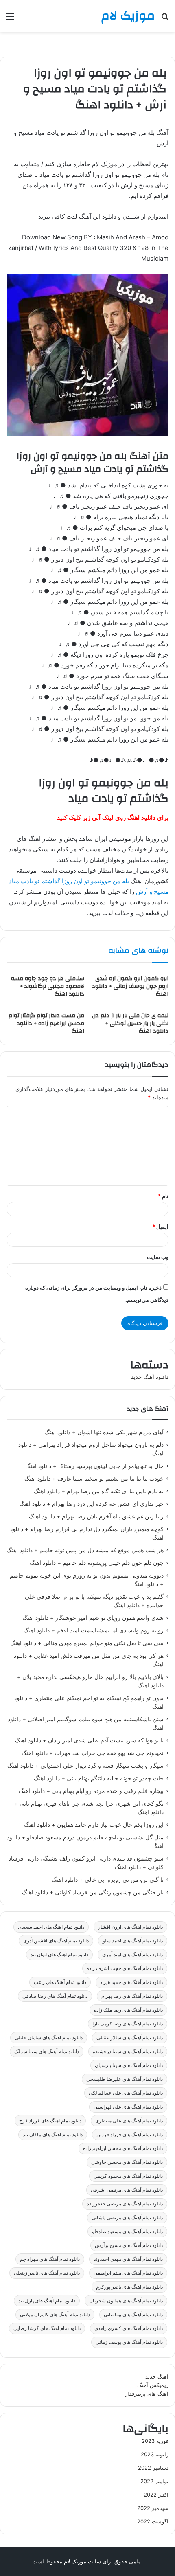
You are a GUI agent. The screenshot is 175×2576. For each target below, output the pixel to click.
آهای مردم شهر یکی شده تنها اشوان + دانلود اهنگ (104, 1432)
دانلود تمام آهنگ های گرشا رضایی (47, 2328)
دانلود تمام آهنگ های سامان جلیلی (49, 2037)
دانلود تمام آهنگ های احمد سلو (133, 1941)
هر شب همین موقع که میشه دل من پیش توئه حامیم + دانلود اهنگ (85, 1550)
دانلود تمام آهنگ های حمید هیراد (131, 1982)
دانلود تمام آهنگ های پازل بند (47, 2301)
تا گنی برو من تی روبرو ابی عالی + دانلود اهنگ (108, 1880)
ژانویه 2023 (155, 2454)
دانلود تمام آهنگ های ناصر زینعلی (47, 2273)
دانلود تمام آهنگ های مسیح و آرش (129, 2245)
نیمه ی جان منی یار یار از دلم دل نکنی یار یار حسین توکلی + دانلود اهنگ (130, 1023)
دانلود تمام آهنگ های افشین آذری (56, 1941)
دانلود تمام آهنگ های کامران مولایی (55, 2314)
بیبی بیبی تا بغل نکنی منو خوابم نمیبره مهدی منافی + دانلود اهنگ (87, 1643)
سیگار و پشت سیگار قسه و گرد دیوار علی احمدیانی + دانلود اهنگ (85, 1766)
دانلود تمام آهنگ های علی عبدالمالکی (126, 2093)
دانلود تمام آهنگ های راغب (60, 1982)
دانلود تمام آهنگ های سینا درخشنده (128, 2051)
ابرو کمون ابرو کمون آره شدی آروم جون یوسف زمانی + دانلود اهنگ (130, 986)
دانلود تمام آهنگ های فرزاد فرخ (50, 2121)
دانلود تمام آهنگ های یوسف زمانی (129, 2342)
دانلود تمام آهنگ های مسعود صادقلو (127, 2231)
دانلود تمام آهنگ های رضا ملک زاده (128, 2010)
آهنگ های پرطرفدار (147, 2394)
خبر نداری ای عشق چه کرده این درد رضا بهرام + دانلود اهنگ (91, 1504)
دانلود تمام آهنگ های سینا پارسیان (129, 2065)
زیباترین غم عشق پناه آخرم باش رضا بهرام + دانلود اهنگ (96, 1516)
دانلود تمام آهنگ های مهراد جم (50, 2259)
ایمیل (160, 1227)
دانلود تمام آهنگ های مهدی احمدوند (128, 2259)
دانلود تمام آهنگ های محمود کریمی (128, 2176)
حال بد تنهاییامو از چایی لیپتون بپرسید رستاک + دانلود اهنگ (94, 1466)
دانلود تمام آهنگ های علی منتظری (129, 2121)
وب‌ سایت (158, 1257)
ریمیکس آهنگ (153, 2385)
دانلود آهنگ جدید (150, 1377)
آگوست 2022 (153, 2521)
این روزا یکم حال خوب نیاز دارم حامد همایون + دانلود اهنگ (94, 1825)
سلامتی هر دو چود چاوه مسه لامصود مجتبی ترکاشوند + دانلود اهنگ (48, 986)
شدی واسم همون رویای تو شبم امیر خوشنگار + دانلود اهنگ (93, 1618)
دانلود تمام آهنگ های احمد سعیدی (51, 1927)
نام (163, 1196)
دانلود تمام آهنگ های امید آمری (132, 1954)
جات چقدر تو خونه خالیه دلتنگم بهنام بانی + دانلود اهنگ (99, 1778)
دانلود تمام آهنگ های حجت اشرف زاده (125, 1968)
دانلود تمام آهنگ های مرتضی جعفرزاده (125, 2204)
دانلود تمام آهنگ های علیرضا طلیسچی (125, 2079)
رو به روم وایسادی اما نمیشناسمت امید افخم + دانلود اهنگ (94, 1630)
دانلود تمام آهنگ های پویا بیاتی (133, 2314)
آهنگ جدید (157, 2376)
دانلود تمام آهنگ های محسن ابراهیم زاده (123, 2148)
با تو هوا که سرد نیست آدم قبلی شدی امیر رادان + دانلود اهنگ (89, 1740)
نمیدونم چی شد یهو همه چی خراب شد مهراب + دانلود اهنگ (93, 1753)
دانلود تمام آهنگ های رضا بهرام (132, 1996)
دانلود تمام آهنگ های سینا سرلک (47, 2051)
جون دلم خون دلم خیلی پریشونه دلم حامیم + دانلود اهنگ (97, 1563)
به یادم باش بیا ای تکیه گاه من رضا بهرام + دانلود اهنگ (99, 1491)
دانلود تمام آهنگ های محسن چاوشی (127, 2162)
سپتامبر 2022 (153, 2508)
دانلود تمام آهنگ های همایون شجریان (126, 2301)
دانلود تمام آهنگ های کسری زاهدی (129, 2328)
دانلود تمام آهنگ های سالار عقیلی (130, 2037)
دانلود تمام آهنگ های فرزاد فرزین (130, 2134)
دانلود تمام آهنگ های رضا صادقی (55, 1996)
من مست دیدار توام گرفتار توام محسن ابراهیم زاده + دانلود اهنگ (46, 1023)
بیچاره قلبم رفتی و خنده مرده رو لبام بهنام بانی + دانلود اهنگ (91, 1791)
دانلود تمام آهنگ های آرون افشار (130, 1927)
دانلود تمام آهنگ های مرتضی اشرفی (127, 2190)
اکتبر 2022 (156, 2495)
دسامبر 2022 (153, 2468)
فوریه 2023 (155, 2441)
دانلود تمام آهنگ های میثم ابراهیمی (128, 2273)
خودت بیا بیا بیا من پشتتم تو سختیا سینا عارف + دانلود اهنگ (94, 1479)
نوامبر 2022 (154, 2481)
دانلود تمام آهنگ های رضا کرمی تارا (128, 2024)
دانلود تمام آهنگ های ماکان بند (53, 2134)
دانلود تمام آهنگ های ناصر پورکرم (129, 2287)
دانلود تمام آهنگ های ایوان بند (59, 1954)
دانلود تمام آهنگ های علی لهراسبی (128, 2107)
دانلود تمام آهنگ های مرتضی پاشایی (127, 2217)
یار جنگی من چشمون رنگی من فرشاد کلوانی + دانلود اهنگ (93, 1892)
